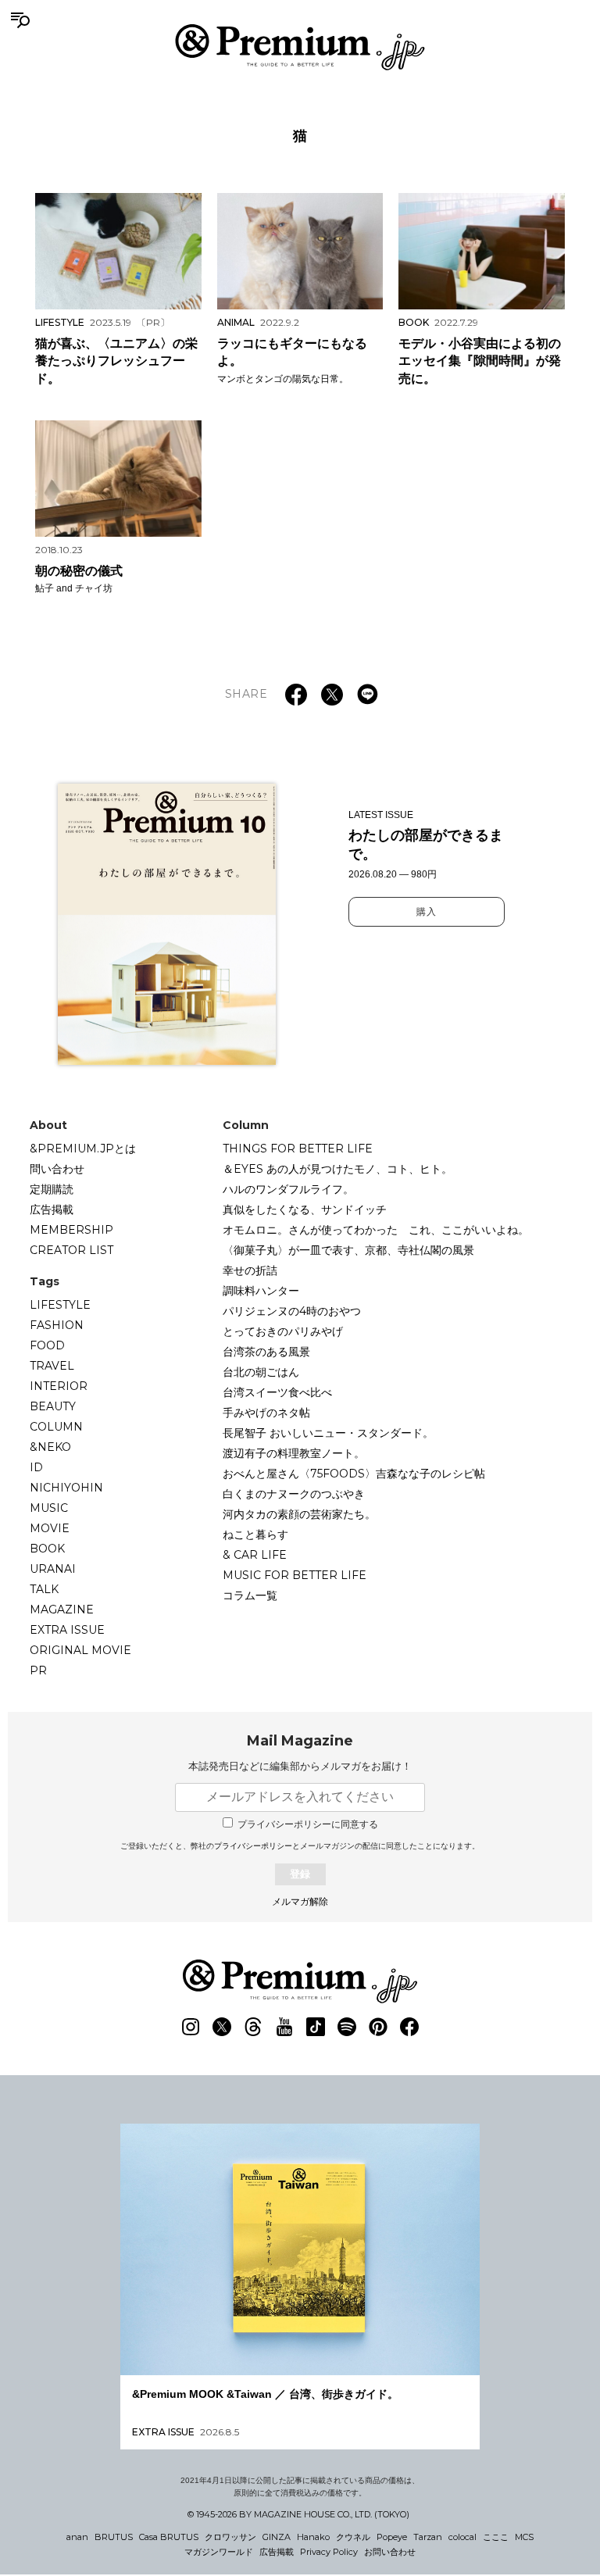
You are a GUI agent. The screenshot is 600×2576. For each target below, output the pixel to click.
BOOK (47, 1549)
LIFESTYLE (60, 1305)
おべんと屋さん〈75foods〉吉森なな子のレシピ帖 (354, 1474)
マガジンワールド (219, 2552)
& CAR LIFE (255, 1555)
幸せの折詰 (250, 1270)
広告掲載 (52, 1209)
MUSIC (49, 1508)
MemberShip (71, 1230)
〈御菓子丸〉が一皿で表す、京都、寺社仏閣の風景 (348, 1250)
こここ (496, 2537)
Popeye (392, 2537)
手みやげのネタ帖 (266, 1413)
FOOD (47, 1345)
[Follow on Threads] (253, 2027)
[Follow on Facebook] (409, 2027)
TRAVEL (52, 1366)
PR (38, 1670)
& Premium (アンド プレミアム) (300, 47)
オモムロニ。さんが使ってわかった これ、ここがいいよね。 (376, 1230)
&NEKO (50, 1447)
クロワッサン (230, 2537)
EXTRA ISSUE (67, 1630)
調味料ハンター (261, 1291)
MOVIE (50, 1528)
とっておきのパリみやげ (283, 1331)
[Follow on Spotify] (347, 2027)
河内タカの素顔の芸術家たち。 (299, 1514)
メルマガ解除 (300, 1902)
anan (77, 2537)
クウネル (353, 2537)
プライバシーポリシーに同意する (308, 1824)
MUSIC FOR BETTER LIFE (295, 1575)
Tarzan (428, 2537)
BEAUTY (53, 1406)
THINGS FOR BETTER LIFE (298, 1149)
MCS (524, 2537)
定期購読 (52, 1189)
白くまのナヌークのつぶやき (294, 1494)
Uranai (53, 1569)
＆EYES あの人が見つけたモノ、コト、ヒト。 (337, 1169)
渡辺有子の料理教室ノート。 (294, 1453)
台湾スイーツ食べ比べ (277, 1392)
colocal (462, 2537)
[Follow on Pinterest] (378, 2027)
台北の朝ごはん (261, 1372)
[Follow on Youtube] (284, 2027)
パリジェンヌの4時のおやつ (292, 1311)
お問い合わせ (390, 2552)
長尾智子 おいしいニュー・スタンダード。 (328, 1433)
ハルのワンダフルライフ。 (288, 1189)
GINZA (277, 2537)
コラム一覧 (250, 1595)
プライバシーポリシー (253, 1846)
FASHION (57, 1325)
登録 (300, 1874)
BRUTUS (114, 2537)
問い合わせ (57, 1169)
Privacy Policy (329, 2552)
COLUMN (56, 1427)
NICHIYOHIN (66, 1488)
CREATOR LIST (71, 1250)
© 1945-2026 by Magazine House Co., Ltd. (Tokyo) (298, 2514)
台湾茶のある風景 (266, 1352)
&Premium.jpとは (83, 1149)
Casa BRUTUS (169, 2537)
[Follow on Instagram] (191, 2027)
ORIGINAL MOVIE (80, 1650)
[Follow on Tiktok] (316, 2027)
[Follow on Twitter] (222, 2027)
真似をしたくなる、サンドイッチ (305, 1209)
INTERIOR (59, 1386)
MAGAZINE (62, 1610)
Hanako (313, 2537)
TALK (44, 1589)
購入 (427, 912)
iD (36, 1467)
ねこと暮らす (255, 1535)
